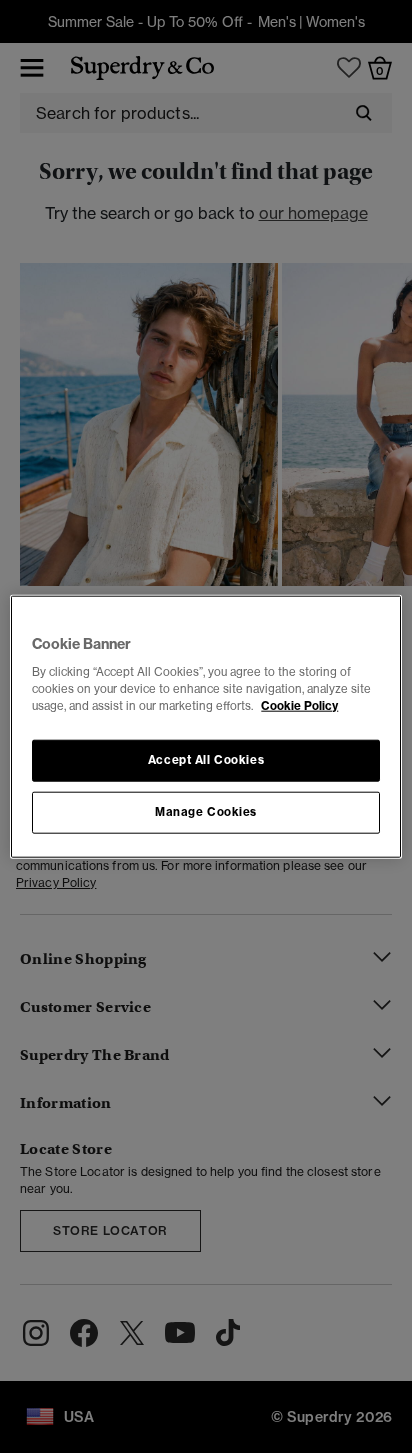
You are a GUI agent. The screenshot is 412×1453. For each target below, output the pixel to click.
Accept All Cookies (206, 760)
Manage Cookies (206, 812)
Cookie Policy (299, 706)
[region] (205, 726)
